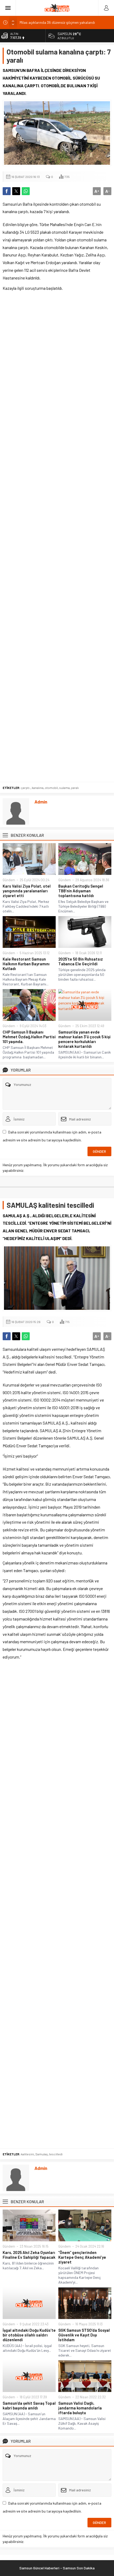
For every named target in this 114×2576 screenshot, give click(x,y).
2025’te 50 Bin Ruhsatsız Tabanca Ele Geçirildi (81, 961)
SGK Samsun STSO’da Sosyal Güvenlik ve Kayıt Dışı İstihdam (84, 2335)
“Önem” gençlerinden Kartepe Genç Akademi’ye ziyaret (82, 2257)
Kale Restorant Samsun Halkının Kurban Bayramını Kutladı (26, 964)
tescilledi (56, 2154)
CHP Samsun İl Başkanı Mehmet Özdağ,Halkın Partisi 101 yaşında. (29, 1037)
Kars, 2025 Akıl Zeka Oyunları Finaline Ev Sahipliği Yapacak (29, 2255)
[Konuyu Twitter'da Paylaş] (16, 191)
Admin (41, 802)
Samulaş (41, 2154)
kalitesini (27, 2154)
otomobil (51, 788)
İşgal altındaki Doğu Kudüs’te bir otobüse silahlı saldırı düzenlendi (29, 2335)
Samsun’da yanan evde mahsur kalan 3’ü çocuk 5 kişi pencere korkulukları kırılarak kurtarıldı (84, 1039)
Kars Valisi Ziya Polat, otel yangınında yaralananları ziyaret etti (27, 891)
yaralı (75, 788)
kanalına (38, 788)
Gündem (9, 880)
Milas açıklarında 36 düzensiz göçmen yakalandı (57, 22)
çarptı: (26, 788)
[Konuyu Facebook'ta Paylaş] (7, 191)
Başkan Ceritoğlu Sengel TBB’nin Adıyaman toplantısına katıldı (81, 891)
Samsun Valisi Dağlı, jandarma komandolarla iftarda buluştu (80, 2408)
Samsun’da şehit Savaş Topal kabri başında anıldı (29, 2405)
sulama (64, 788)
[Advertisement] (57, 538)
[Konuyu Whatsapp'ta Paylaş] (26, 191)
